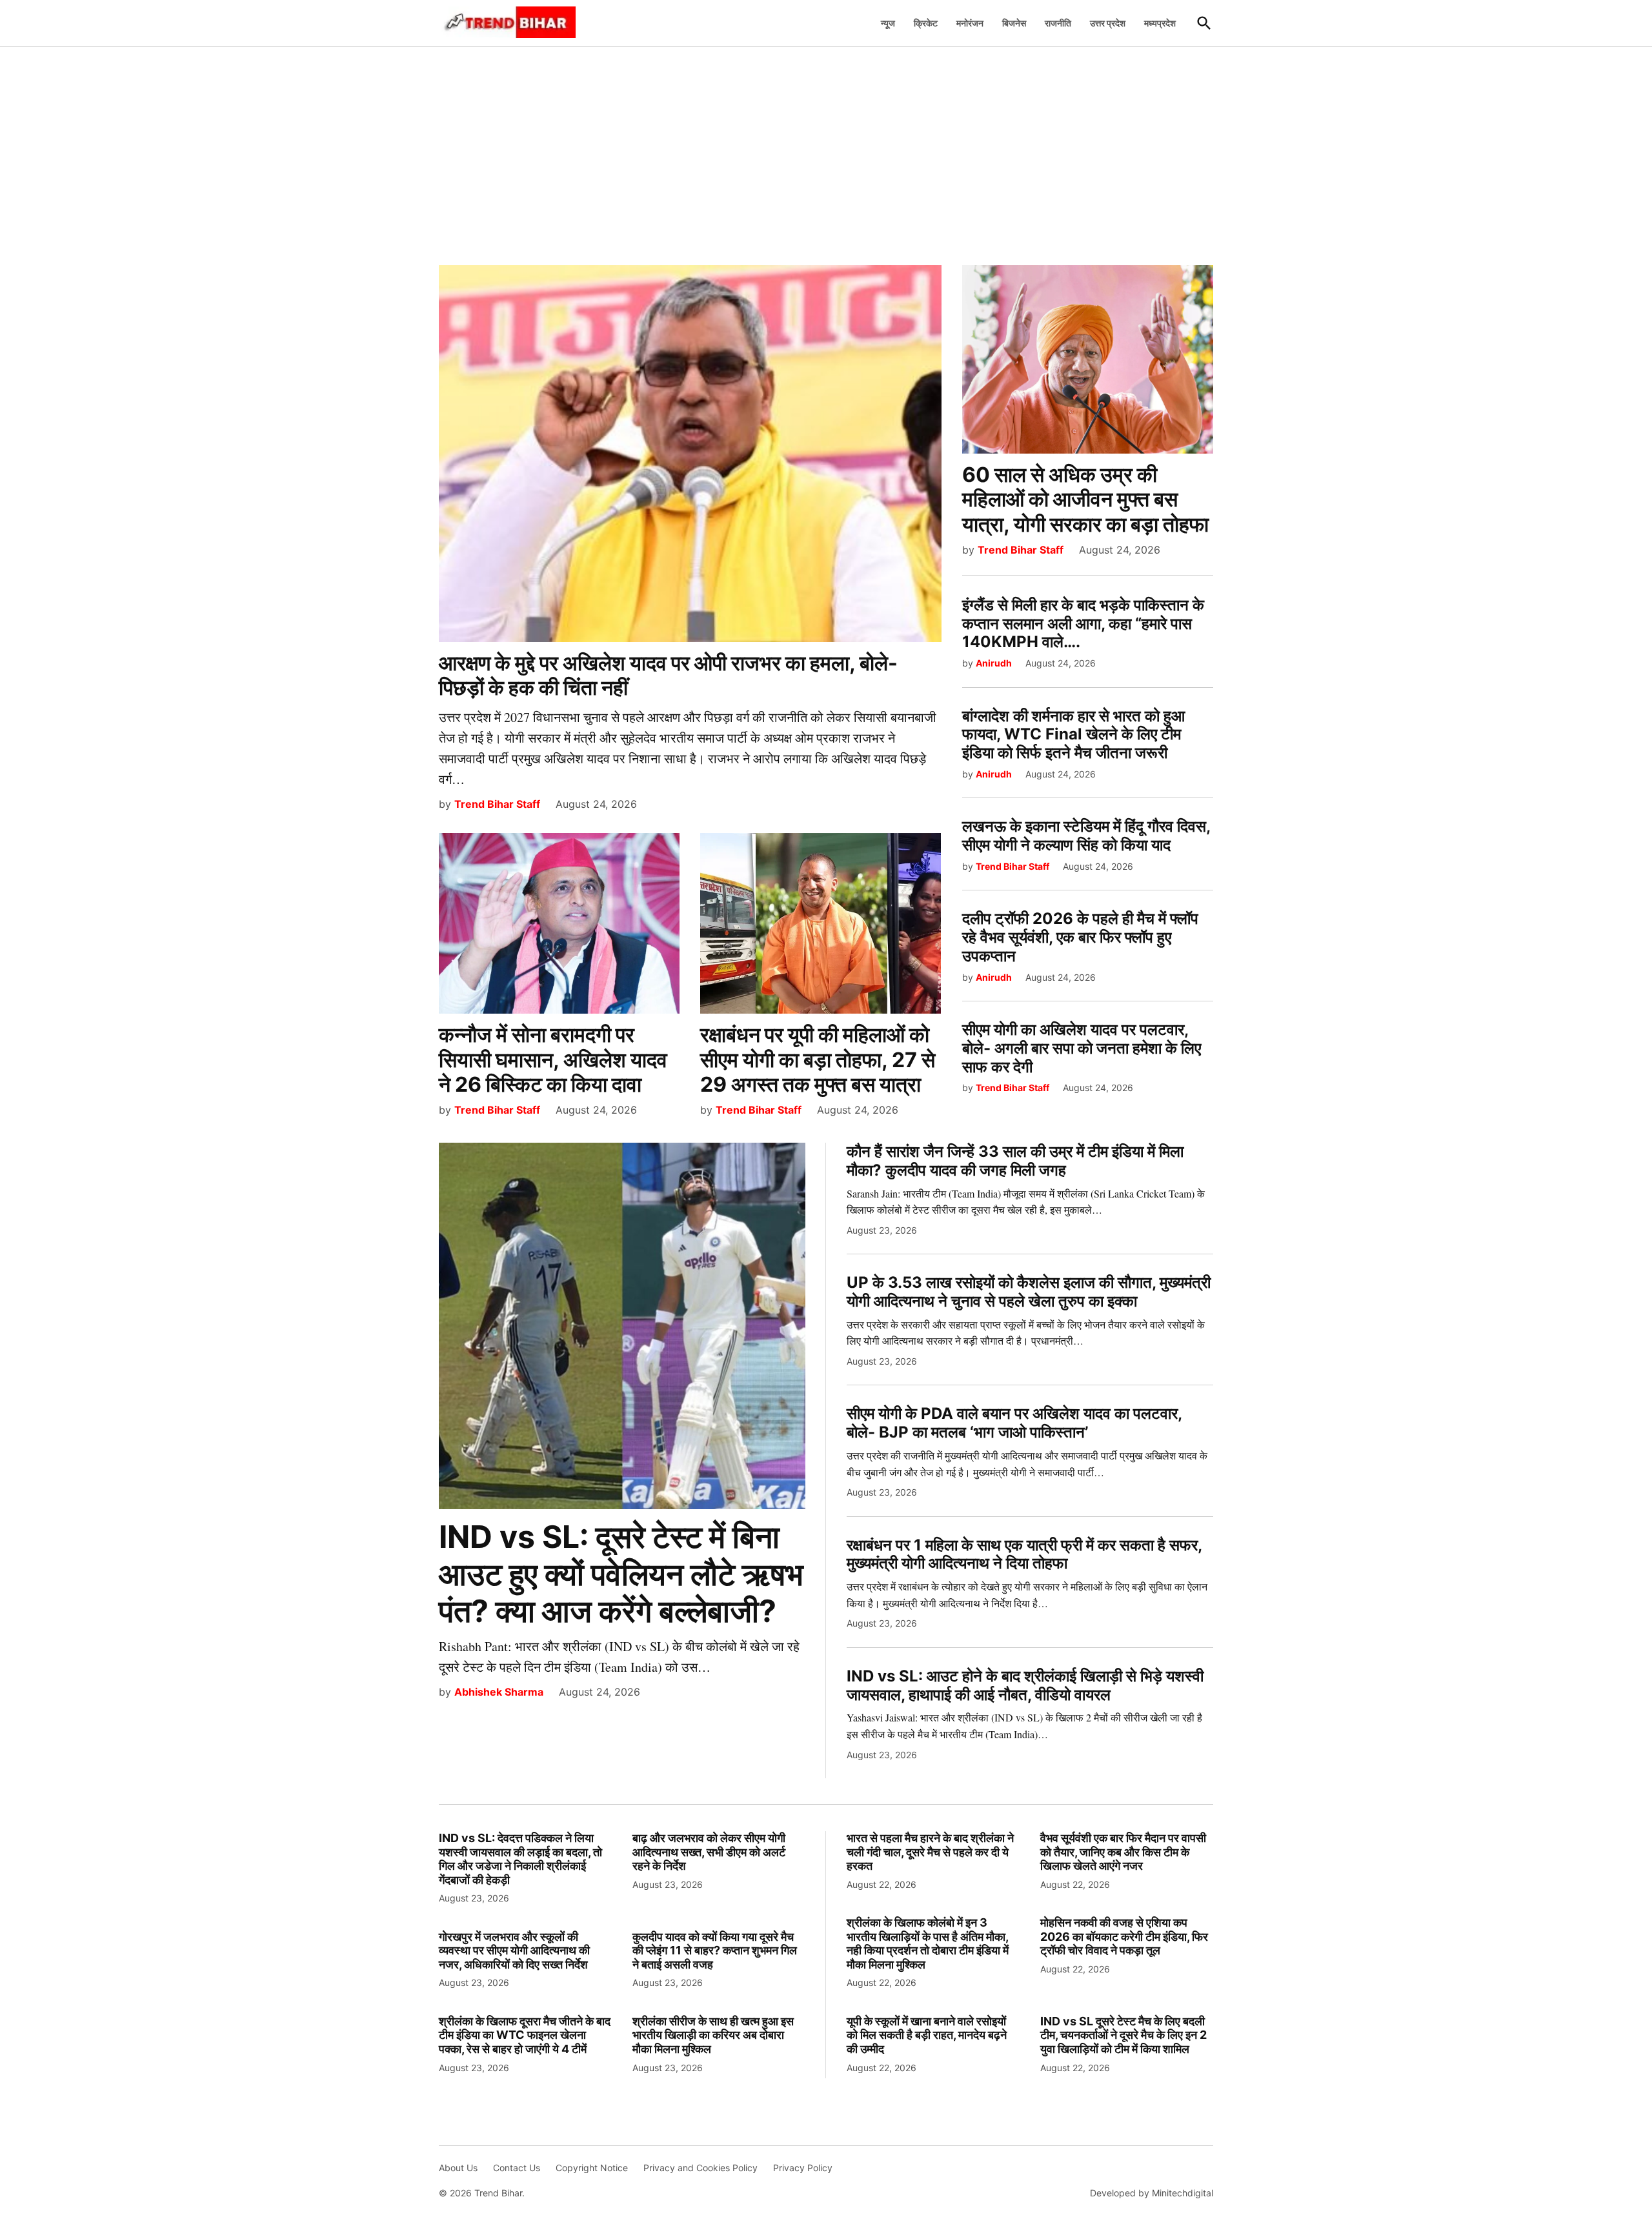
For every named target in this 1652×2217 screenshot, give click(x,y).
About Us (458, 2168)
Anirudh (994, 663)
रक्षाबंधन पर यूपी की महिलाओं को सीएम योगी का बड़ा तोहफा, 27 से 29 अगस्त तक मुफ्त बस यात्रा (818, 1059)
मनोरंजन (970, 23)
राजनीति (1058, 23)
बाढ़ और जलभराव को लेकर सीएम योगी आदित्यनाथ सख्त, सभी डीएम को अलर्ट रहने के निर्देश (709, 1852)
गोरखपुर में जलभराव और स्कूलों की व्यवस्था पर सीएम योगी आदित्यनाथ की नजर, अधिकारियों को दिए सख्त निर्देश (514, 1951)
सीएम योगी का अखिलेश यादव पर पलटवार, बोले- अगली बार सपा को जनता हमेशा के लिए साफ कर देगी (1082, 1048)
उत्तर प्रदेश (1108, 23)
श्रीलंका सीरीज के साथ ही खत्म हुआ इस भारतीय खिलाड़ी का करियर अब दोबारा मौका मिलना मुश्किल (713, 2035)
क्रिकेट (926, 23)
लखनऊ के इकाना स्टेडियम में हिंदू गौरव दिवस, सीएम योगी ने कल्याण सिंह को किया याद (1086, 836)
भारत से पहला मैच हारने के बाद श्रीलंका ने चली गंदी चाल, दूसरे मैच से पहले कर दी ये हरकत (930, 1852)
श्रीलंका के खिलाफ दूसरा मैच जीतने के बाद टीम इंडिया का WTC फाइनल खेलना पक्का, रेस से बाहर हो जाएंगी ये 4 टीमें (525, 2035)
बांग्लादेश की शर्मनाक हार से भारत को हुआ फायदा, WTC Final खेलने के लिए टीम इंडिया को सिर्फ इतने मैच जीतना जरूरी (1073, 735)
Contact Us (517, 2168)
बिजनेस (1014, 23)
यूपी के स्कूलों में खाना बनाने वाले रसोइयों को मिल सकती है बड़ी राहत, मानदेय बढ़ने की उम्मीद (927, 2035)
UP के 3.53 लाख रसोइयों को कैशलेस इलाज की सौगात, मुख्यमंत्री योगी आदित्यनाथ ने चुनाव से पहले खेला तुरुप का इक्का (1029, 1292)
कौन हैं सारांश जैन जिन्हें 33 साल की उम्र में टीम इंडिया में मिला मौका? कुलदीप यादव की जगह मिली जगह (1015, 1161)
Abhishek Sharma (499, 1692)
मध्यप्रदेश (1160, 23)
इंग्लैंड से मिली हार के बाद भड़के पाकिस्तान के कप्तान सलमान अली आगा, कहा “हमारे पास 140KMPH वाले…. (1083, 624)
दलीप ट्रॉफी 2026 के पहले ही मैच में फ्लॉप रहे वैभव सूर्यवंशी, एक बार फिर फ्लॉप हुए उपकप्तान (1080, 937)
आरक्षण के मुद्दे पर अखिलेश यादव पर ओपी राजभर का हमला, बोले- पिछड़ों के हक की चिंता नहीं (668, 675)
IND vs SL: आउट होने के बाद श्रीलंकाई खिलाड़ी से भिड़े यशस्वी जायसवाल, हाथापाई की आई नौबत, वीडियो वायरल (1025, 1685)
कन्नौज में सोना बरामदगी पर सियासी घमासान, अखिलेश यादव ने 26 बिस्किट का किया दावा (553, 1059)
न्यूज (888, 23)
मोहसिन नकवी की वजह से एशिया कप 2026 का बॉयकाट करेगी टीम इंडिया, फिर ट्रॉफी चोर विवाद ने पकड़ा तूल (1124, 1936)
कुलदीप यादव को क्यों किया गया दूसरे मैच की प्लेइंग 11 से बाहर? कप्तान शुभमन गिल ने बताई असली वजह (715, 1951)
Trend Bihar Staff (497, 804)
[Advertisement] (826, 149)
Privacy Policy (803, 2168)
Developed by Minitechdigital (1152, 2193)
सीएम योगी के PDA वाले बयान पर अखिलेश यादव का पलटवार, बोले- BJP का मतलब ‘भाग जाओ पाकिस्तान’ (1014, 1423)
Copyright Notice (592, 2168)
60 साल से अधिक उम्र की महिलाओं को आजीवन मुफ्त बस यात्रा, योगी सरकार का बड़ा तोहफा (1085, 499)
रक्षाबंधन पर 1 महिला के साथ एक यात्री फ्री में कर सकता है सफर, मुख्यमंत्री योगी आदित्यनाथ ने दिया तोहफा (1024, 1554)
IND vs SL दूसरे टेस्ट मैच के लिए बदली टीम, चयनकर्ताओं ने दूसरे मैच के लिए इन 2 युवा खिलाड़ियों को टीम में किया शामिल (1123, 2035)
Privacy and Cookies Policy (700, 2168)
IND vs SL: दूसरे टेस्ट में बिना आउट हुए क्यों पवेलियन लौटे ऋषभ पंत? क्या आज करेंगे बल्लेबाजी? (621, 1574)
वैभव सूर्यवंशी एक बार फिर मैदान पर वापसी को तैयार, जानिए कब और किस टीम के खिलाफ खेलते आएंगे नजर (1123, 1852)
